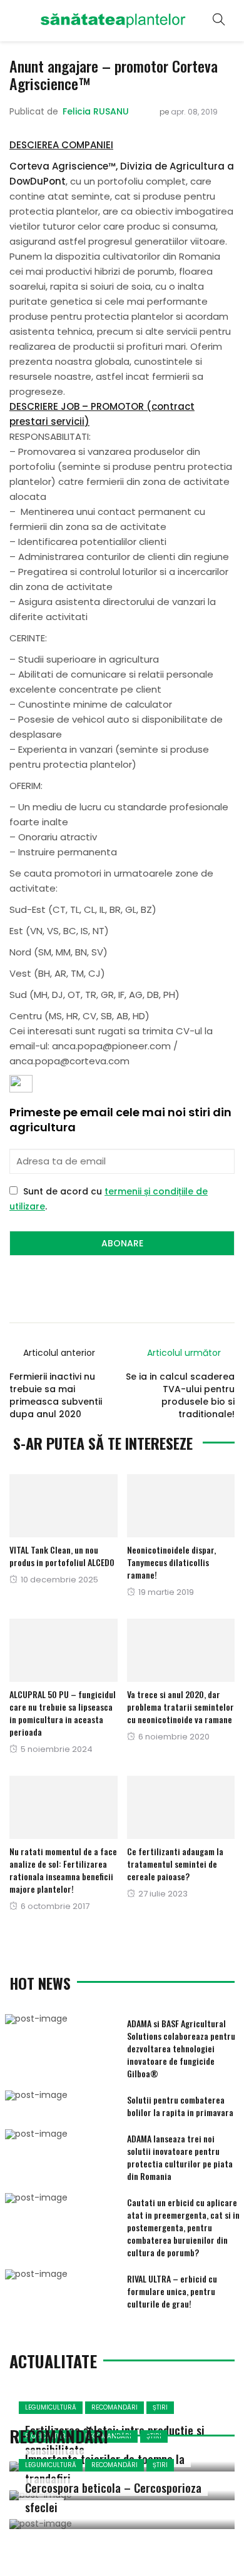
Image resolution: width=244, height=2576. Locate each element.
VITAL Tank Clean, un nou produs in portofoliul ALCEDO (62, 1556)
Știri (160, 2407)
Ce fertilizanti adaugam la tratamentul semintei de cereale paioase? (175, 1864)
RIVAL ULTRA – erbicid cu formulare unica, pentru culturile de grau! (172, 2291)
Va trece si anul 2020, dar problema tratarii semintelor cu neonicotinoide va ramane (180, 1707)
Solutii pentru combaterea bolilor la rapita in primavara (180, 2106)
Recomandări (114, 2407)
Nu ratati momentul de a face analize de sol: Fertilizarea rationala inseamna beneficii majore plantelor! (63, 1870)
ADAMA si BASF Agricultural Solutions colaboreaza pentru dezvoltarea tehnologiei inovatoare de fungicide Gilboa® (181, 2048)
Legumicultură (51, 2407)
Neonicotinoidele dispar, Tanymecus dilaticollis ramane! (171, 1562)
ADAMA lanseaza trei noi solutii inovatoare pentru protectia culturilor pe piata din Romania (180, 2157)
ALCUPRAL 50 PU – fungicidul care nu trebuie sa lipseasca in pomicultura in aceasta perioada (63, 1713)
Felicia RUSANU (96, 111)
